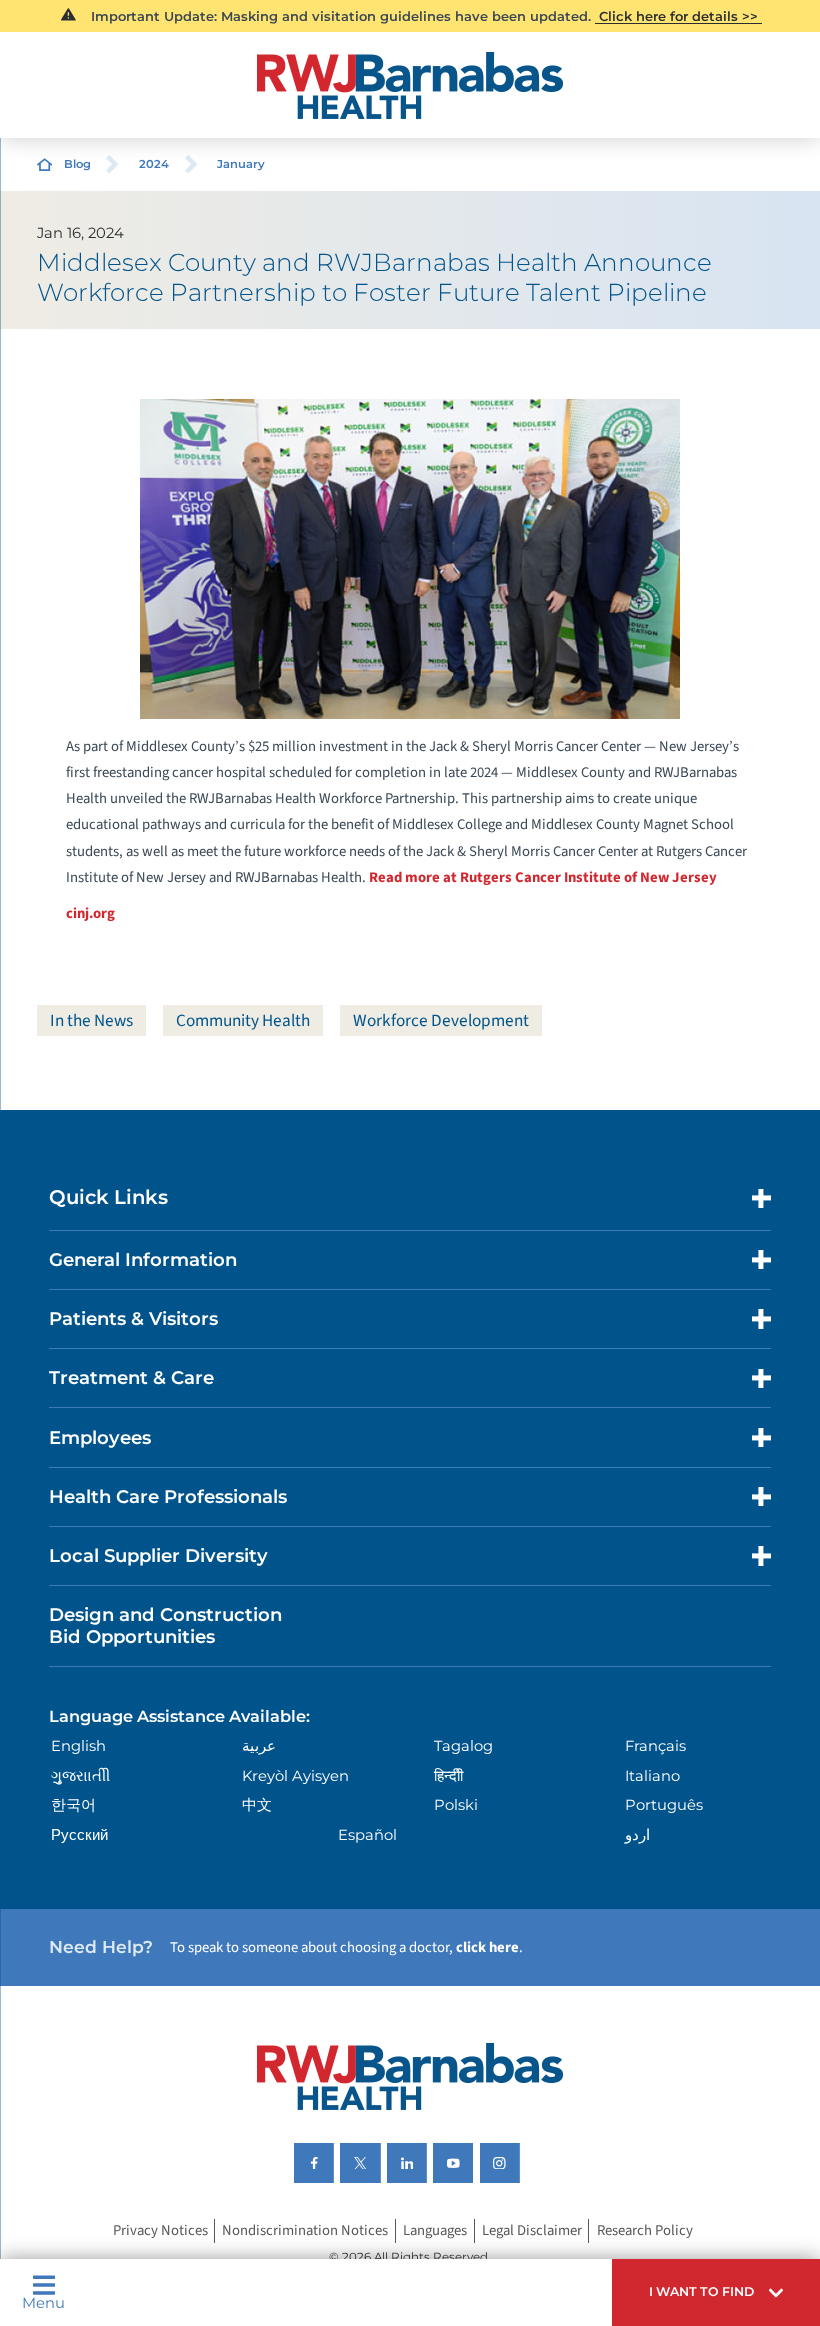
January (241, 164)
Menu (43, 2302)
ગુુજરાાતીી (80, 1776)
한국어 (73, 1805)
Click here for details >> (678, 16)
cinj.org (90, 913)
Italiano (652, 1776)
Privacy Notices (160, 2231)
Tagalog (463, 1746)
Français (655, 1746)
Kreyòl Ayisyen (295, 1776)
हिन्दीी (448, 1776)
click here (487, 1947)
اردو (637, 1835)
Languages (435, 2231)
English (78, 1746)
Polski (456, 1805)
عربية (259, 1746)
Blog (77, 164)
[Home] (410, 85)
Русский (79, 1835)
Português (664, 1805)
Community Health (243, 1020)
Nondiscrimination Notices (305, 2231)
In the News (91, 1020)
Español (367, 1835)
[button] (716, 2292)
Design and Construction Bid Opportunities (165, 1625)
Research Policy (645, 2231)
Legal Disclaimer (532, 2231)
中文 (257, 1805)
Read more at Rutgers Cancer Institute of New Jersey (543, 877)
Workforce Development (441, 1020)
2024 (154, 164)
